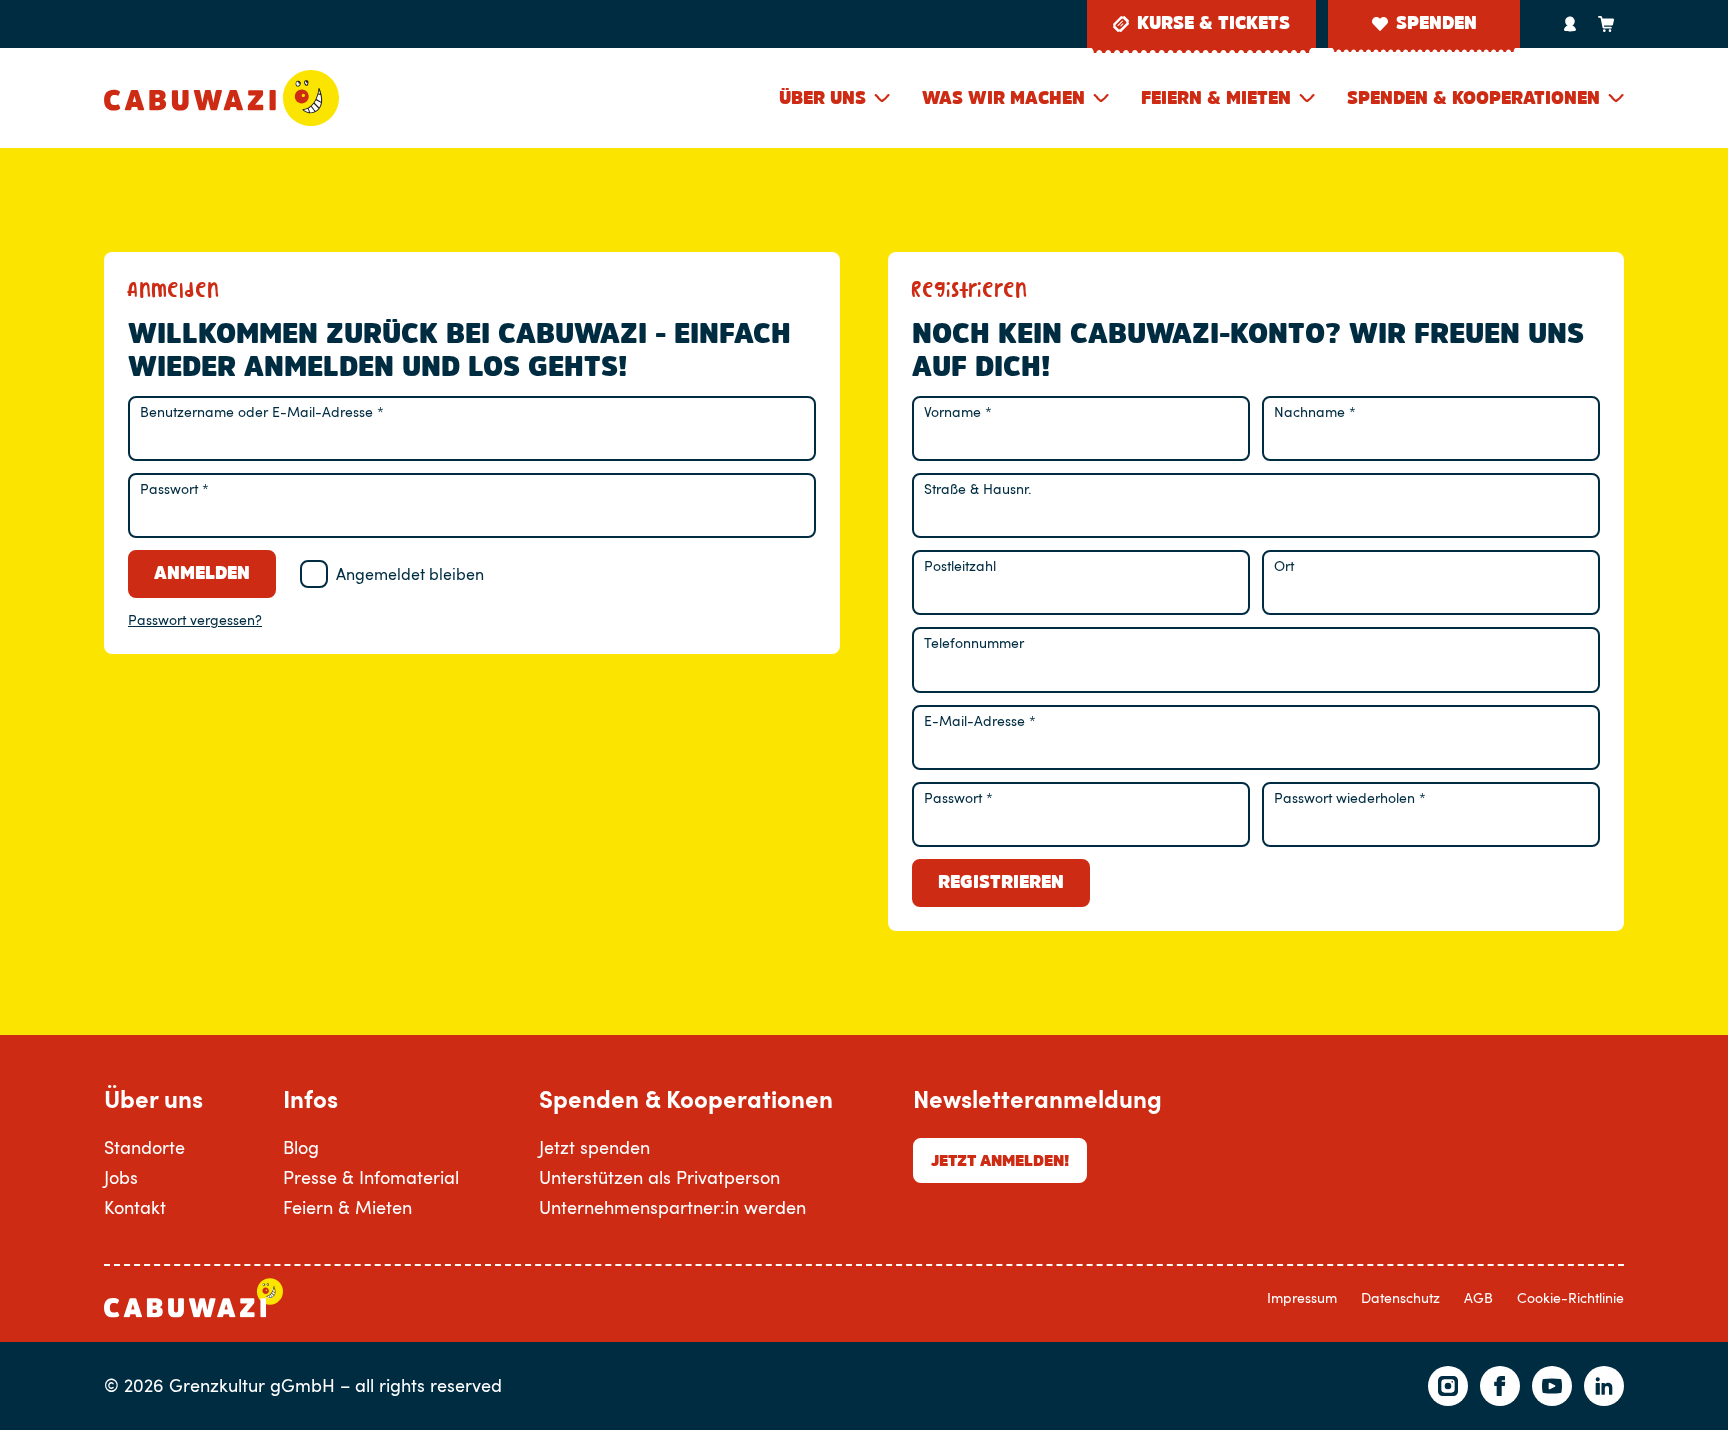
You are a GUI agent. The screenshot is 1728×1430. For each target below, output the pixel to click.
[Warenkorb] (1606, 24)
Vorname (958, 411)
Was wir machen (1003, 98)
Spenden (1436, 23)
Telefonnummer (974, 642)
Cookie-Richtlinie (1570, 1297)
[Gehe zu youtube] (1552, 1386)
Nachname (1315, 411)
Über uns (822, 98)
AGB (1478, 1297)
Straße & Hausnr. (977, 488)
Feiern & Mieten (1216, 98)
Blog (301, 1147)
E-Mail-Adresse (980, 720)
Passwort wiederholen (1350, 797)
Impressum (1302, 1297)
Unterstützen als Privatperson (659, 1177)
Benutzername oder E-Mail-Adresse (262, 411)
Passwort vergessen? (195, 619)
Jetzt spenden (594, 1147)
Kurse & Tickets (1213, 23)
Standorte (144, 1147)
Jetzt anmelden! (1000, 1160)
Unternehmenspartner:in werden (672, 1207)
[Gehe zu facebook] (1500, 1386)
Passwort (174, 488)
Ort (1284, 565)
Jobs (121, 1177)
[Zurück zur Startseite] (221, 98)
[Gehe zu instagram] (1448, 1386)
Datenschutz (1400, 1297)
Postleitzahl (960, 565)
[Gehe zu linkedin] (1604, 1386)
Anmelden (202, 573)
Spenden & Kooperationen (1473, 98)
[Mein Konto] (1570, 24)
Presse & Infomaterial (371, 1177)
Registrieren (1001, 882)
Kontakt (135, 1207)
